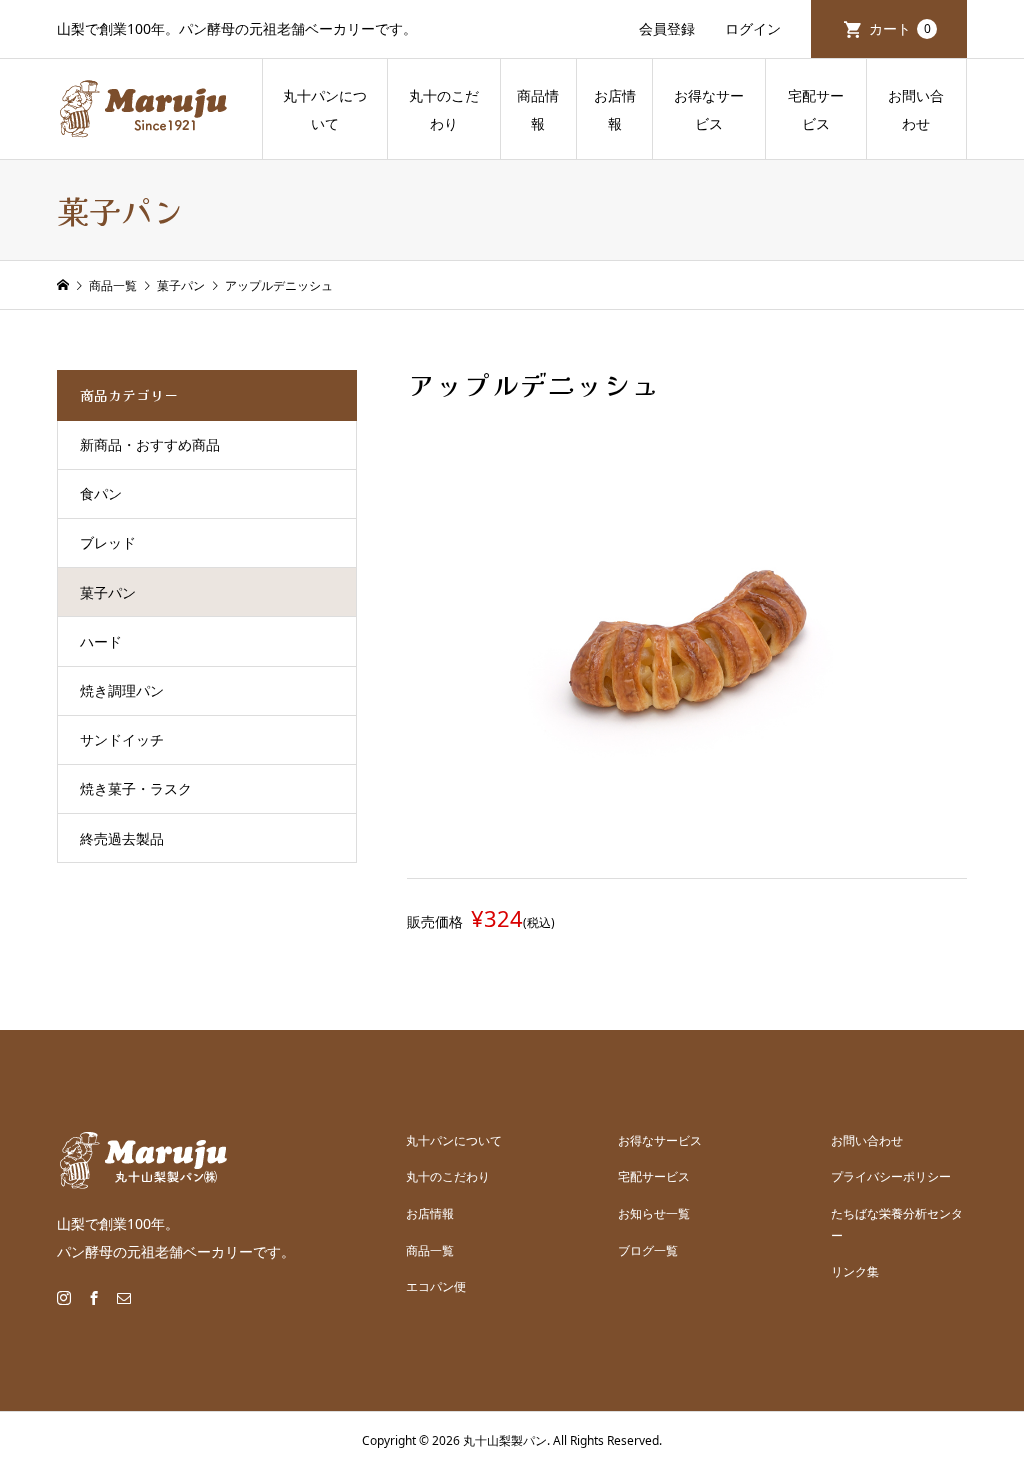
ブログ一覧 (648, 1250)
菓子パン (108, 592)
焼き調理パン (122, 690)
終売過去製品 (122, 838)
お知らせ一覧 (654, 1213)
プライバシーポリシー (891, 1176)
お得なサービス (709, 109)
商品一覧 (430, 1250)
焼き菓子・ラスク (136, 788)
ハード (101, 641)
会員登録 (667, 28)
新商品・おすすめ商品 (150, 444)
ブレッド (108, 542)
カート (900, 28)
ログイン (753, 28)
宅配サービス (816, 109)
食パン (101, 493)
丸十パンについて (325, 109)
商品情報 (538, 109)
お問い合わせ (916, 109)
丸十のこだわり (444, 109)
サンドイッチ (122, 739)
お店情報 (615, 109)
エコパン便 (436, 1286)
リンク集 (855, 1271)
